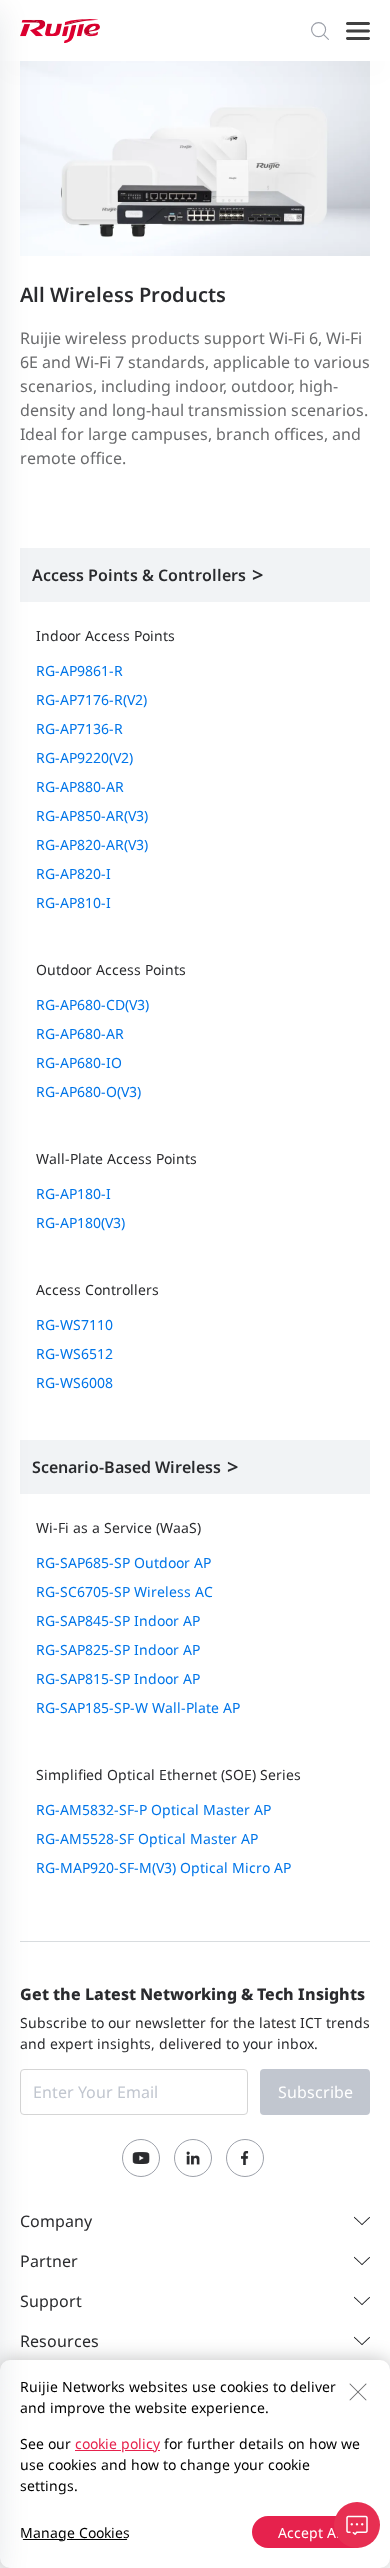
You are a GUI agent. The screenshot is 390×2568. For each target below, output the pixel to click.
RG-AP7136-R (79, 728)
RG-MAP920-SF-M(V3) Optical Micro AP (163, 1867)
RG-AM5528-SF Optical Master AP (147, 1838)
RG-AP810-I (73, 902)
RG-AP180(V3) (80, 1222)
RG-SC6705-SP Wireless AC (124, 1591)
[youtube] (141, 2158)
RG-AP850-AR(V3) (92, 815)
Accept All (311, 2532)
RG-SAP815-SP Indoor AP (118, 1678)
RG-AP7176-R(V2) (91, 699)
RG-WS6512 (74, 1353)
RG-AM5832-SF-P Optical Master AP (153, 1809)
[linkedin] (193, 2158)
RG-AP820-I (73, 873)
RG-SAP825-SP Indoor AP (118, 1649)
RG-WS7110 (74, 1324)
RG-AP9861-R (79, 670)
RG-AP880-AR (80, 786)
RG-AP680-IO (79, 1062)
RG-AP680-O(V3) (88, 1091)
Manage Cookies (75, 2532)
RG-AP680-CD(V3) (92, 1004)
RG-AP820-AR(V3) (92, 844)
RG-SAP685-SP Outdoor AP (123, 1562)
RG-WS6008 (74, 1382)
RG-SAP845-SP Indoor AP (118, 1620)
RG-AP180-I (73, 1193)
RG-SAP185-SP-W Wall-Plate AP (138, 1707)
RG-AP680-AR (80, 1033)
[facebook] (245, 2158)
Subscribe (315, 2092)
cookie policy (117, 2443)
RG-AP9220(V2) (84, 757)
